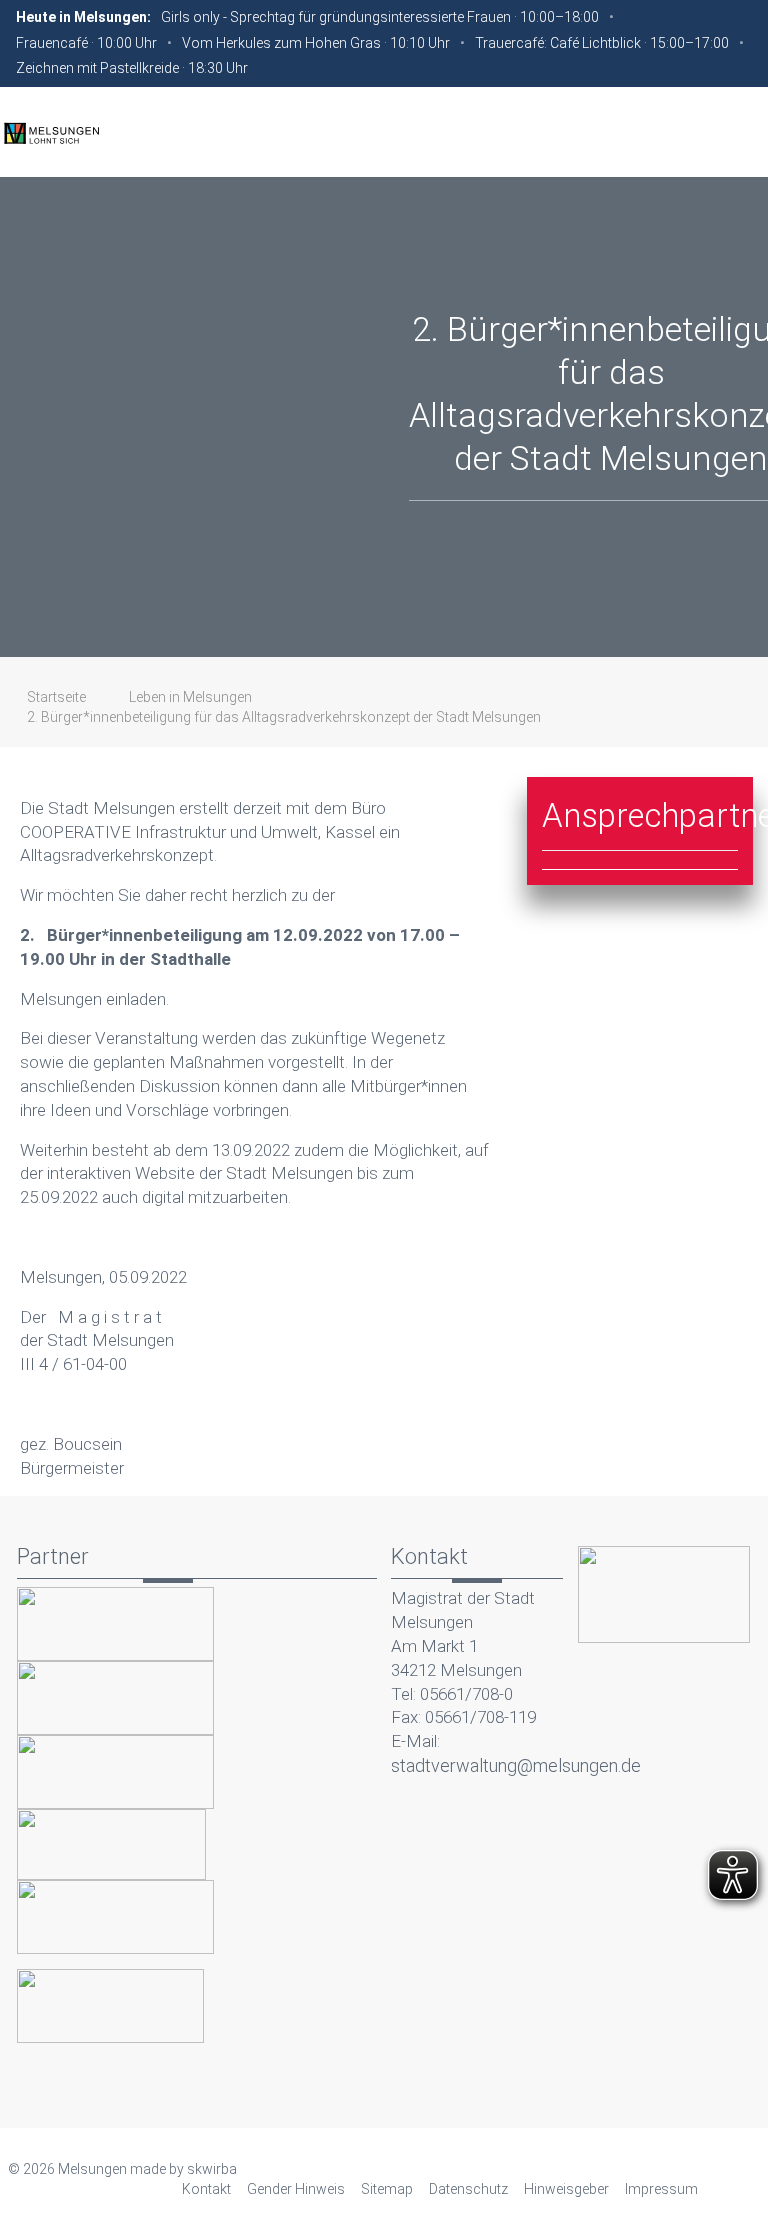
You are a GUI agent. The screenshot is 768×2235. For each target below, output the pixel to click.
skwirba (212, 2169)
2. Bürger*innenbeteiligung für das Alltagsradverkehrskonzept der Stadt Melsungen (284, 717)
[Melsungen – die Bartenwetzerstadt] (51, 132)
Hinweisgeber (566, 2189)
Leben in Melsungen (190, 697)
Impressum (661, 2189)
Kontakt (206, 2189)
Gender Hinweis (296, 2189)
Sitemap (387, 2189)
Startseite (56, 697)
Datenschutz (468, 2189)
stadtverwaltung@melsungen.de (516, 1765)
